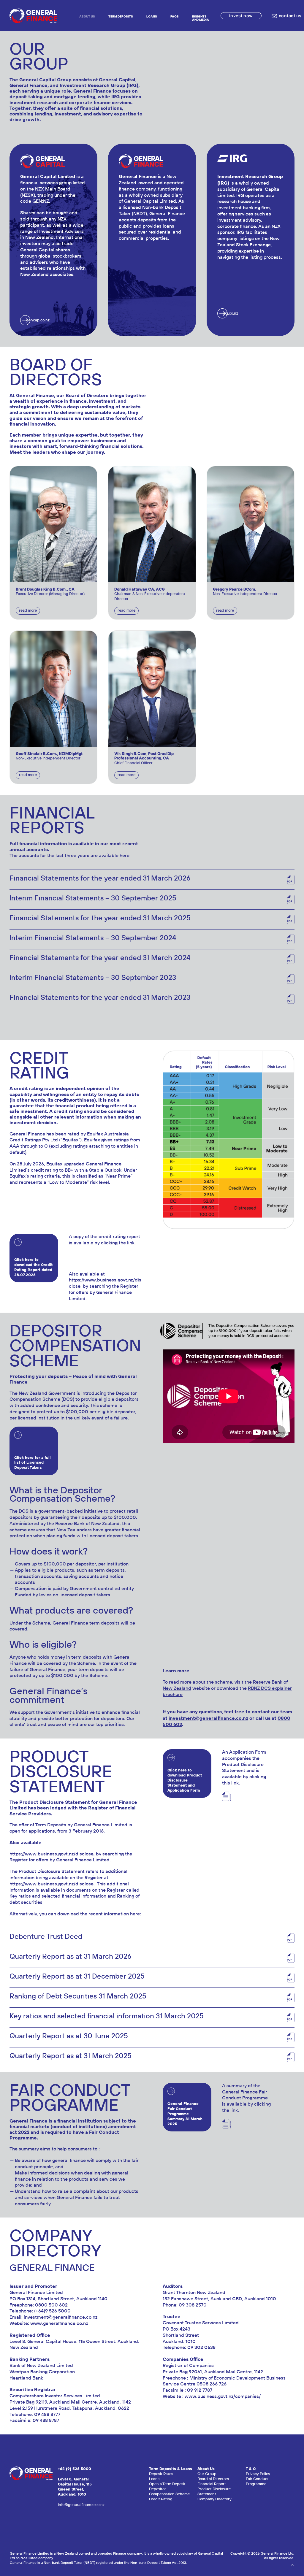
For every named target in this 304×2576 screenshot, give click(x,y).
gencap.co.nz (38, 320)
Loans (152, 16)
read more (28, 610)
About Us (87, 16)
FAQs (175, 16)
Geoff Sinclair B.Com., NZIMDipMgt (49, 754)
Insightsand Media (201, 18)
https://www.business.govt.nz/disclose (105, 1283)
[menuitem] (87, 16)
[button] (53, 524)
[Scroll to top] (292, 2564)
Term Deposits (121, 16)
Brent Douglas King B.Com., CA (45, 589)
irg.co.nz (231, 313)
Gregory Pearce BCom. (235, 589)
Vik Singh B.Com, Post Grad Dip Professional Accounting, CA (144, 756)
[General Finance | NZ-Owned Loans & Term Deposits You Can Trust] (33, 16)
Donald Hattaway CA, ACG (140, 589)
